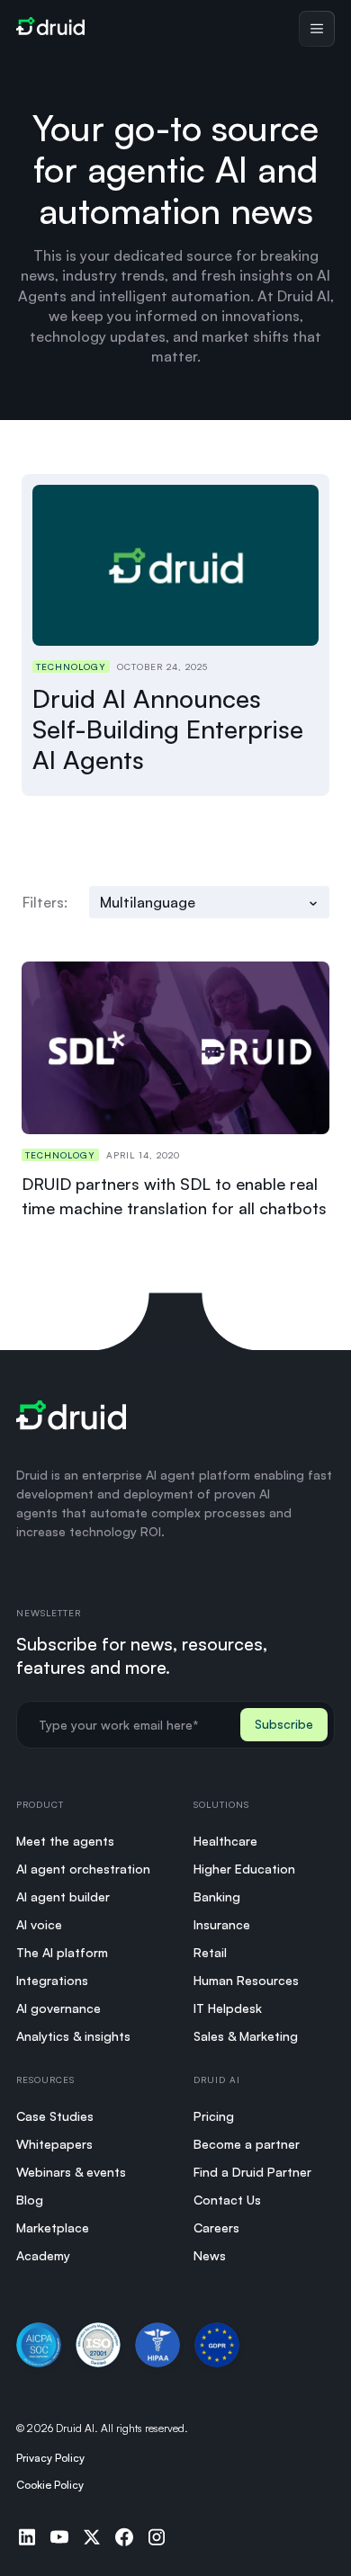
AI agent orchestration (83, 1869)
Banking (217, 1896)
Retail (210, 1952)
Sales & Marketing (246, 2036)
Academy (43, 2255)
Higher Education (244, 1869)
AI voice (39, 1924)
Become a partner (247, 2144)
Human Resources (246, 1980)
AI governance (58, 2008)
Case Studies (55, 2116)
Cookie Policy (50, 2485)
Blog (30, 2200)
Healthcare (225, 1841)
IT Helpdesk (228, 2008)
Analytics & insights (73, 2036)
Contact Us (227, 2200)
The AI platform (62, 1952)
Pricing (214, 2116)
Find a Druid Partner (252, 2172)
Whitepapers (54, 2144)
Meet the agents (65, 1841)
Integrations (52, 1980)
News (210, 2255)
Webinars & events (71, 2172)
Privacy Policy (50, 2458)
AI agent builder (63, 1896)
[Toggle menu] (317, 29)
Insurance (222, 1924)
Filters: (45, 902)
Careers (216, 2227)
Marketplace (53, 2227)
